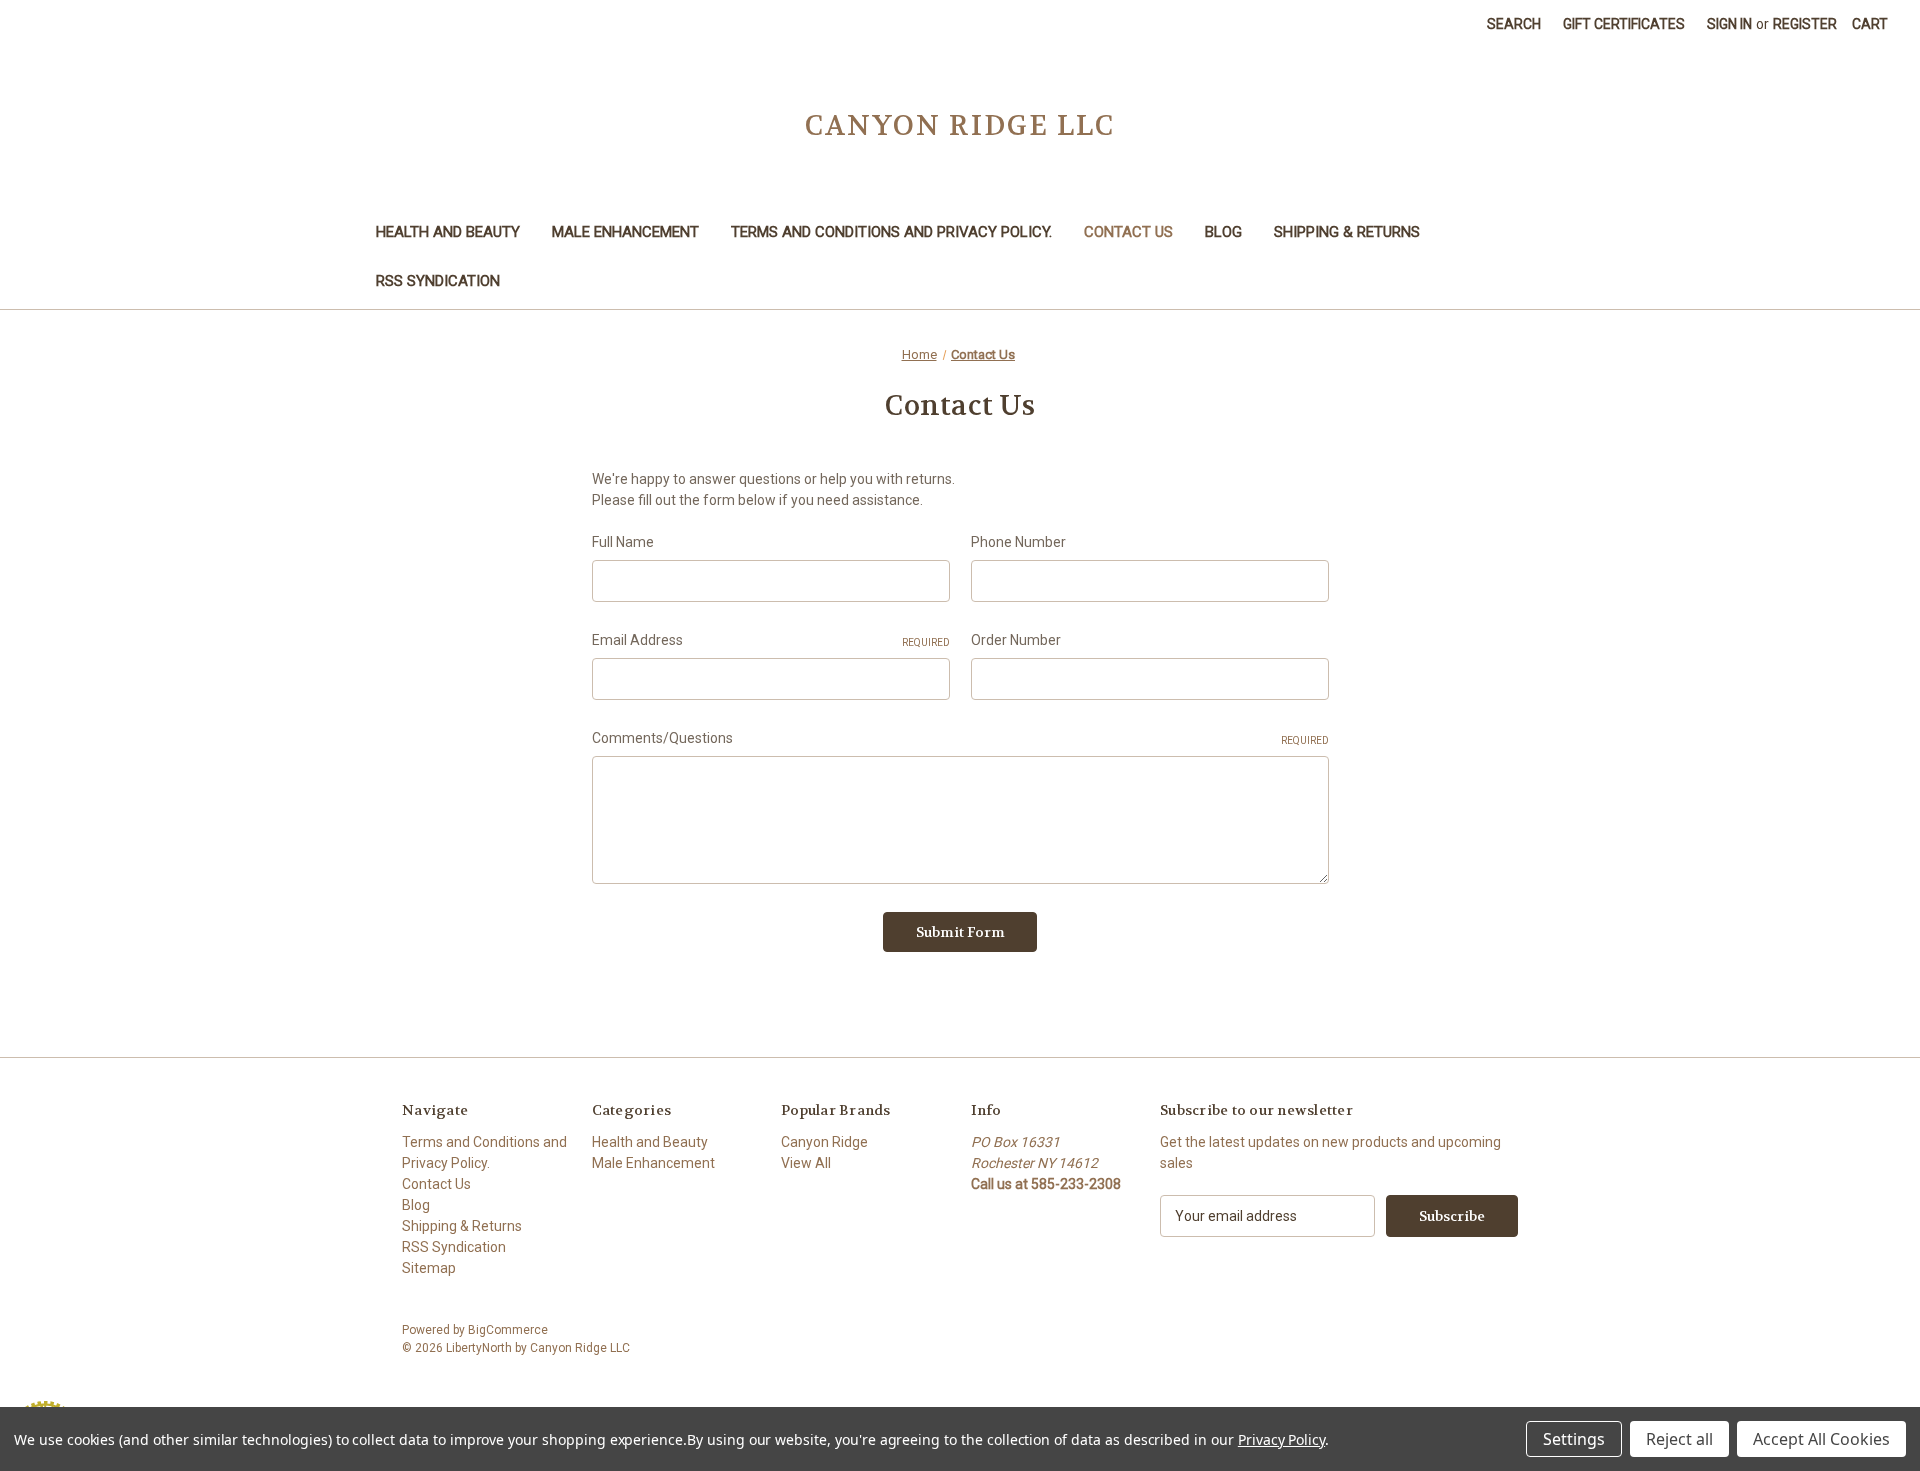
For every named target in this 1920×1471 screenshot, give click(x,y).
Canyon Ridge (824, 1142)
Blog (1223, 232)
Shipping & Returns (1347, 232)
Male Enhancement (625, 232)
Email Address (771, 640)
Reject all (1679, 1439)
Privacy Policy (1281, 1439)
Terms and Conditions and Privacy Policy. (891, 232)
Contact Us (1128, 232)
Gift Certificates (1624, 24)
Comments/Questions (960, 738)
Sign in (1729, 24)
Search (1514, 24)
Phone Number (1018, 542)
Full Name (623, 542)
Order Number (1016, 640)
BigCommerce (508, 1330)
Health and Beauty (448, 232)
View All (806, 1163)
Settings (1574, 1439)
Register (1805, 24)
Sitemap (429, 1268)
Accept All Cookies (1821, 1439)
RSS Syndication (438, 281)
